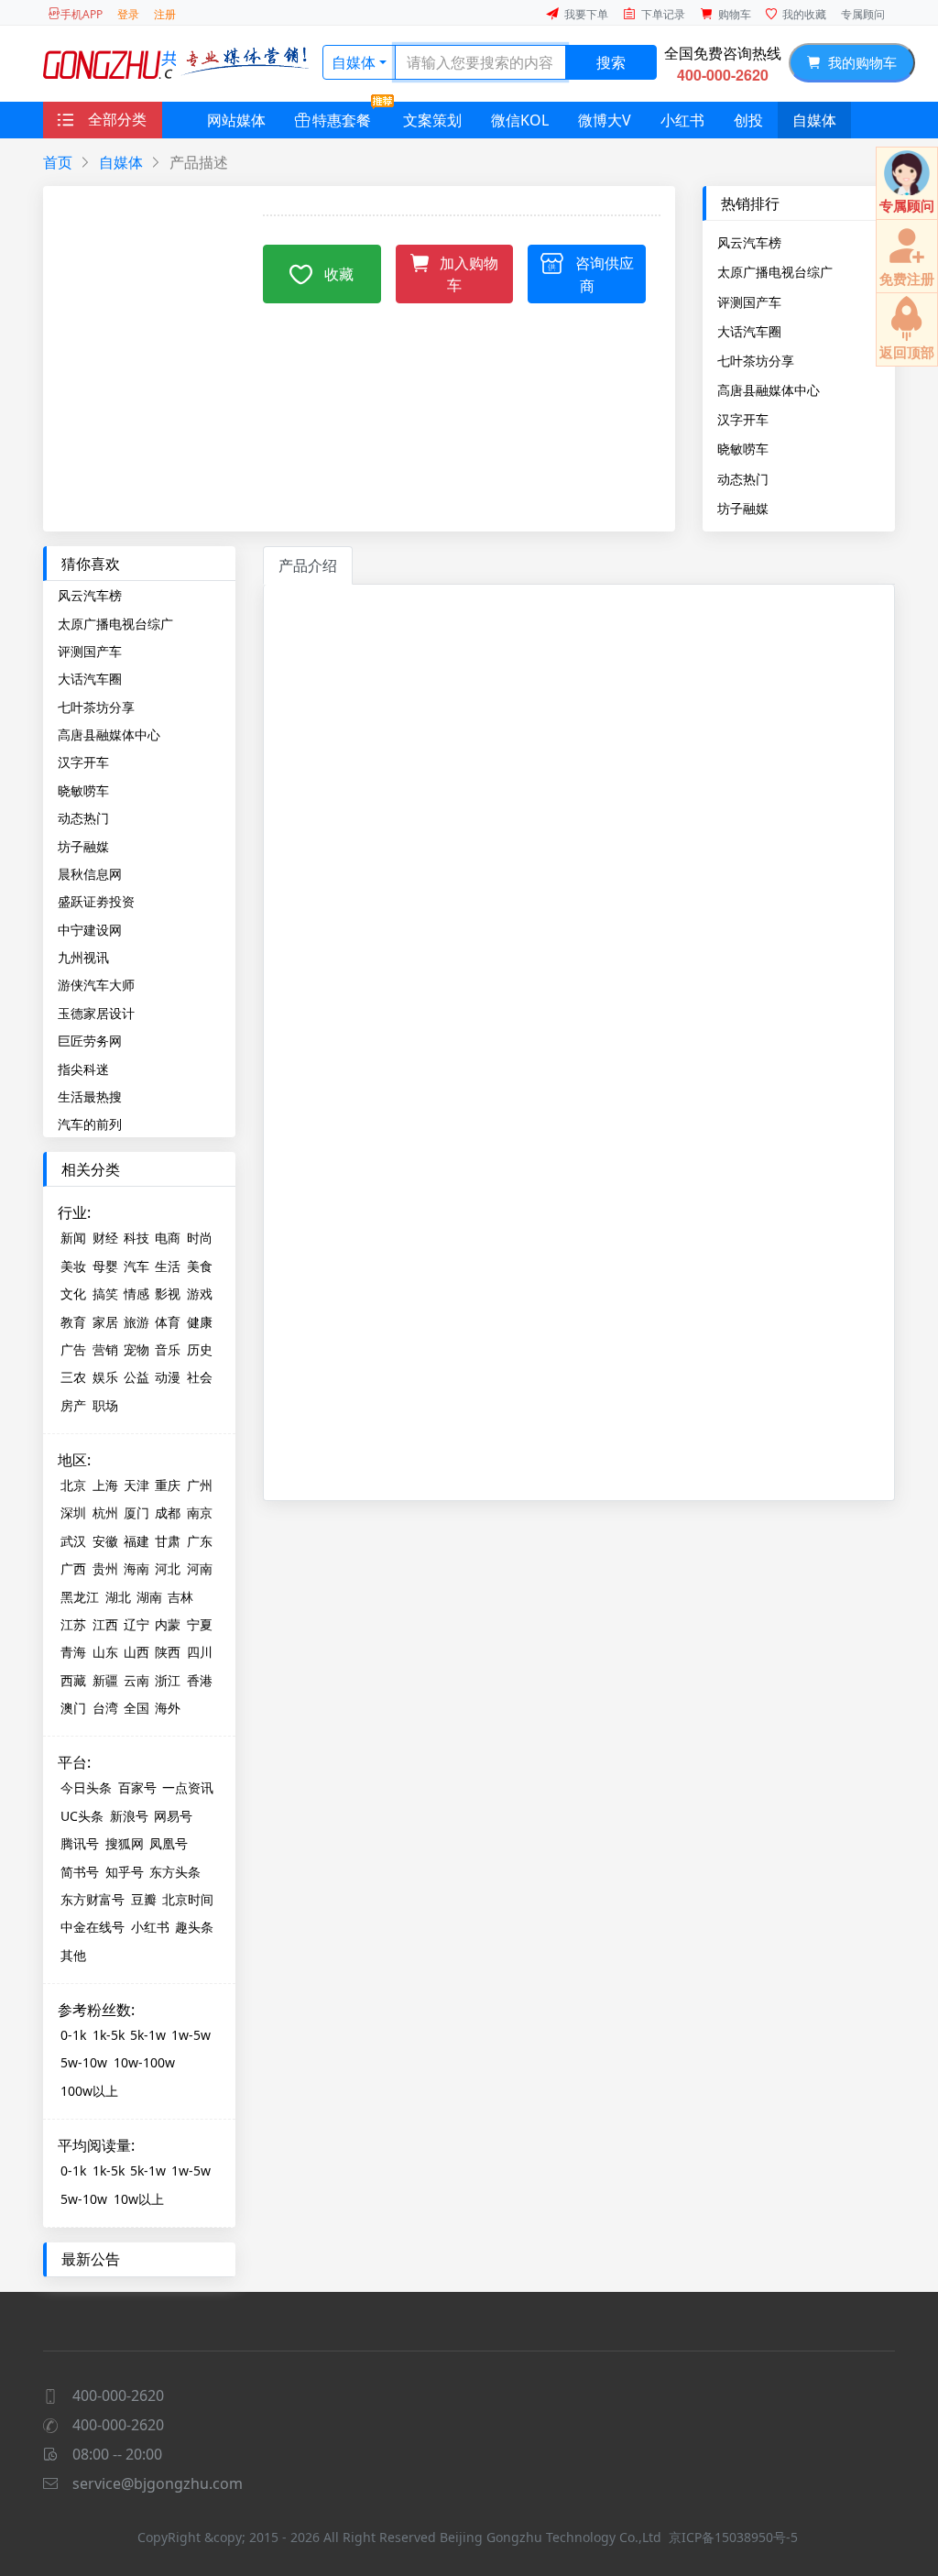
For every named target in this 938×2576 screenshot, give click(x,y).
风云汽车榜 (749, 242)
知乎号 (125, 1872)
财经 (105, 1238)
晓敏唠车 (743, 448)
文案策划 (432, 120)
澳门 (73, 1708)
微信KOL (520, 120)
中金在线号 (93, 1927)
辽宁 (136, 1624)
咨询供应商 (605, 274)
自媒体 (354, 62)
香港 (200, 1680)
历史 (200, 1349)
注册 (165, 14)
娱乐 (105, 1377)
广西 (73, 1568)
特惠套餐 (342, 120)
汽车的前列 (90, 1124)
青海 (73, 1652)
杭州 (105, 1513)
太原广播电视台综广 (775, 271)
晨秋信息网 (90, 874)
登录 (128, 14)
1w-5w (191, 2035)
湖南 (149, 1597)
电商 (168, 1238)
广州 (200, 1485)
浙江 (168, 1680)
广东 (200, 1541)
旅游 (136, 1322)
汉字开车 (743, 419)
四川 (200, 1652)
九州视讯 (83, 957)
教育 (73, 1322)
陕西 (168, 1652)
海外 (168, 1708)
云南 (136, 1680)
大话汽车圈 (749, 331)
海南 (136, 1568)
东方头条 (175, 1872)
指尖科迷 (83, 1069)
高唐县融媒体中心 (769, 389)
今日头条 (86, 1787)
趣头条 (194, 1927)
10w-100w (144, 2062)
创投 (748, 120)
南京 (200, 1513)
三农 (73, 1377)
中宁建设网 (90, 930)
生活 (168, 1266)
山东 (105, 1652)
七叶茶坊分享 (756, 360)
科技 (136, 1238)
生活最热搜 (90, 1096)
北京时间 (188, 1899)
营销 (105, 1349)
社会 (200, 1377)
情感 (136, 1293)
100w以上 (89, 2091)
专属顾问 (863, 14)
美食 (200, 1266)
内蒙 (168, 1624)
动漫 (168, 1377)
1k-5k (109, 2035)
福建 (136, 1541)
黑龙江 (80, 1597)
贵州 (105, 1568)
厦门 (136, 1513)
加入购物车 (469, 274)
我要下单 (586, 14)
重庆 (168, 1485)
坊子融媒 (743, 508)
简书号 (80, 1872)
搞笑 (105, 1293)
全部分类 (117, 119)
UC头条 (82, 1816)
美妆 (73, 1266)
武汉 (73, 1541)
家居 (105, 1322)
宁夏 (200, 1624)
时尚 (200, 1238)
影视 (168, 1293)
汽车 (136, 1266)
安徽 (105, 1541)
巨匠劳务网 (90, 1041)
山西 (136, 1652)
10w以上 (139, 2199)
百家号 (137, 1787)
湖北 (118, 1597)
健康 (200, 1322)
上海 (105, 1485)
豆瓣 (144, 1899)
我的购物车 (859, 62)
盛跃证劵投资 (96, 901)
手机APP (82, 14)
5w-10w (84, 2062)
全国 (136, 1708)
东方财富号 (93, 1899)
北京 (73, 1485)
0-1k (73, 2035)
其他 (73, 1955)
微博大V (605, 120)
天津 (136, 1485)
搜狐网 (125, 1843)
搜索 (611, 62)
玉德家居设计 (96, 1013)
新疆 (105, 1680)
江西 (105, 1624)
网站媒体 (236, 120)
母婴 (105, 1266)
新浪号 (129, 1816)
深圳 (73, 1513)
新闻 (73, 1238)
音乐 (168, 1349)
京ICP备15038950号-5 (733, 2537)
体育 (168, 1322)
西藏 (73, 1680)
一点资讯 (188, 1787)
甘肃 (168, 1541)
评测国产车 (749, 301)
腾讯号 (80, 1843)
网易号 (173, 1816)
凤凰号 (169, 1843)
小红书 (682, 120)
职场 (105, 1405)
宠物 (136, 1349)
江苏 (73, 1624)
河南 (200, 1568)
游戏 (200, 1293)
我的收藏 (804, 14)
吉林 (180, 1597)
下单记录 (663, 14)
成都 (168, 1513)
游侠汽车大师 (96, 985)
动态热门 (743, 478)
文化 (73, 1293)
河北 (168, 1568)
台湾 (105, 1708)
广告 (73, 1349)
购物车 (735, 14)
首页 (58, 162)
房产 (73, 1405)
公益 (136, 1377)
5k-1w (148, 2035)
